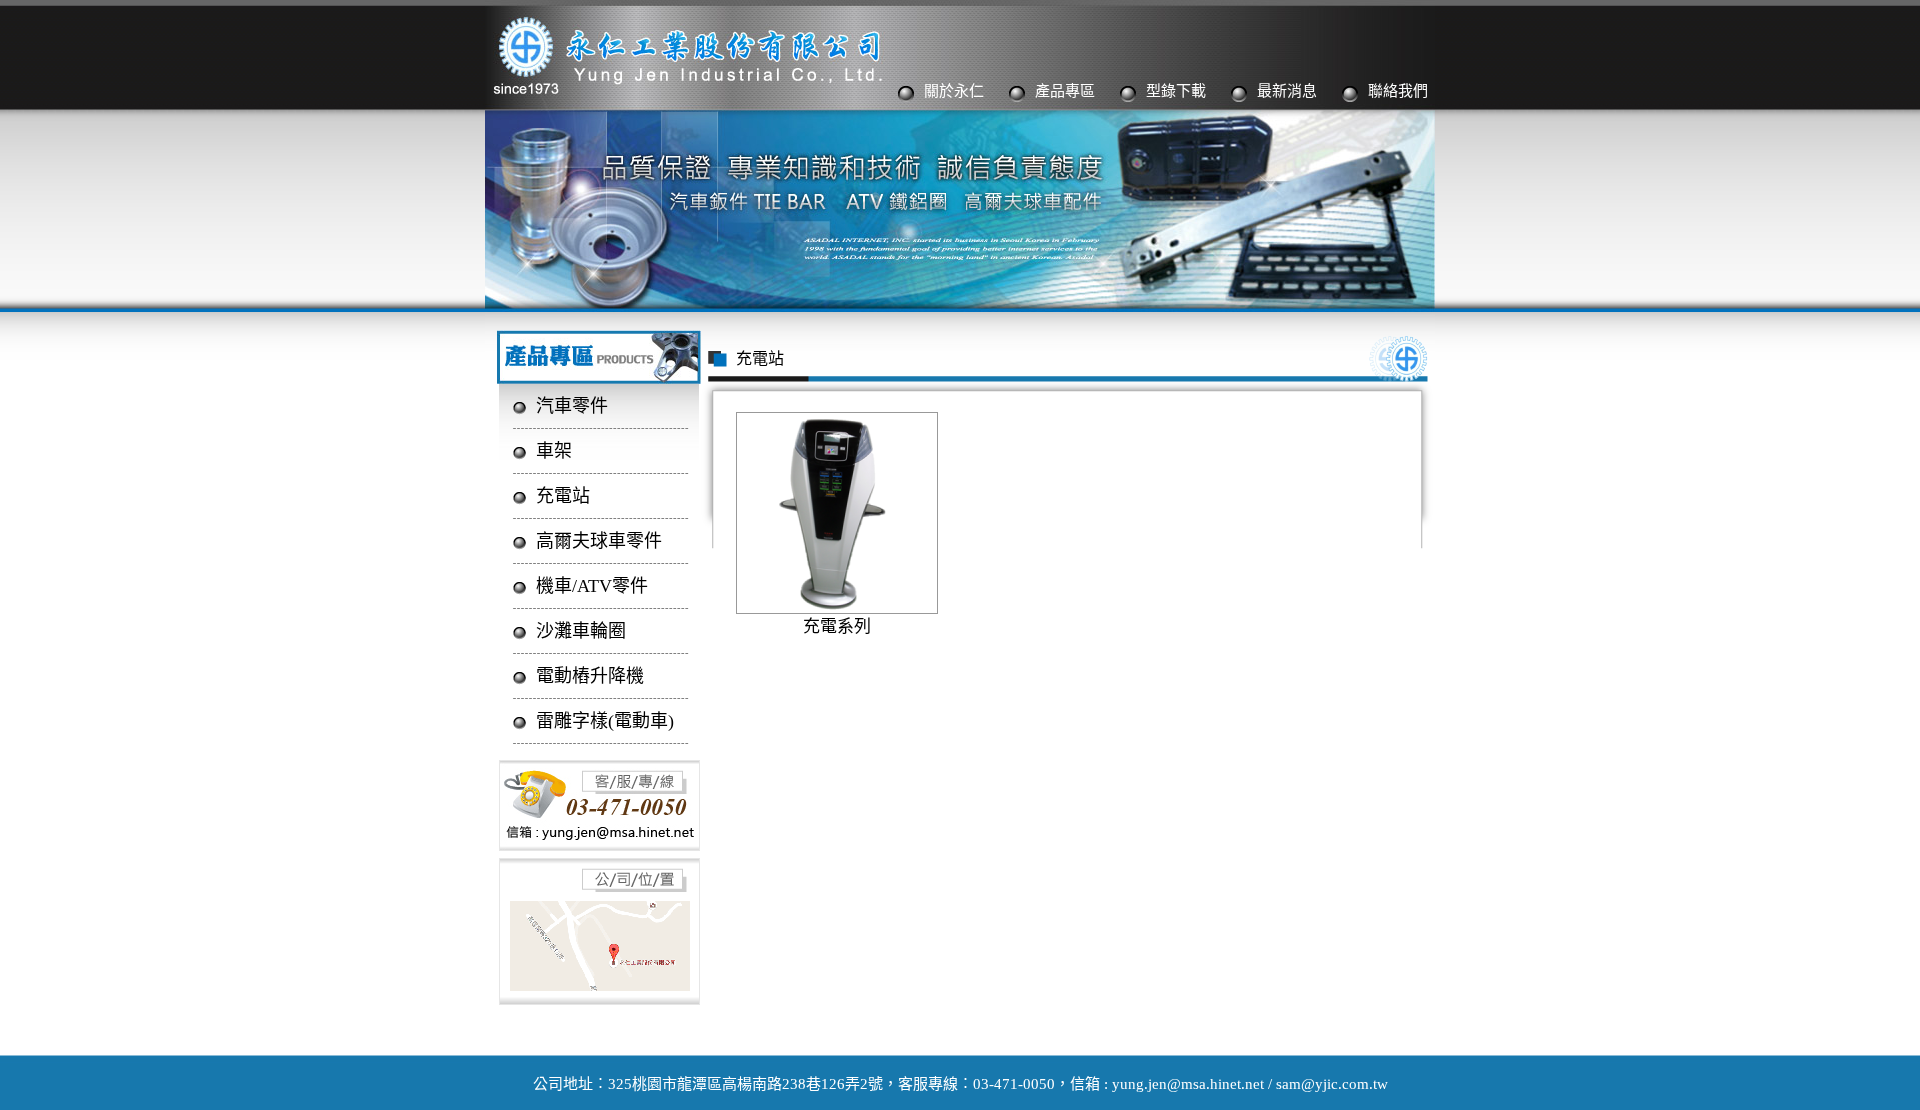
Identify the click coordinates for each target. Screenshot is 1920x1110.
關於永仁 (954, 91)
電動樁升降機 (590, 676)
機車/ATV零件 (592, 586)
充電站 (563, 496)
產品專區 (1065, 91)
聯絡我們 (1398, 91)
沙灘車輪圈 (581, 631)
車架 (554, 451)
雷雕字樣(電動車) (605, 721)
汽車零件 (572, 406)
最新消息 (1287, 91)
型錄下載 (1176, 91)
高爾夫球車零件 (599, 541)
